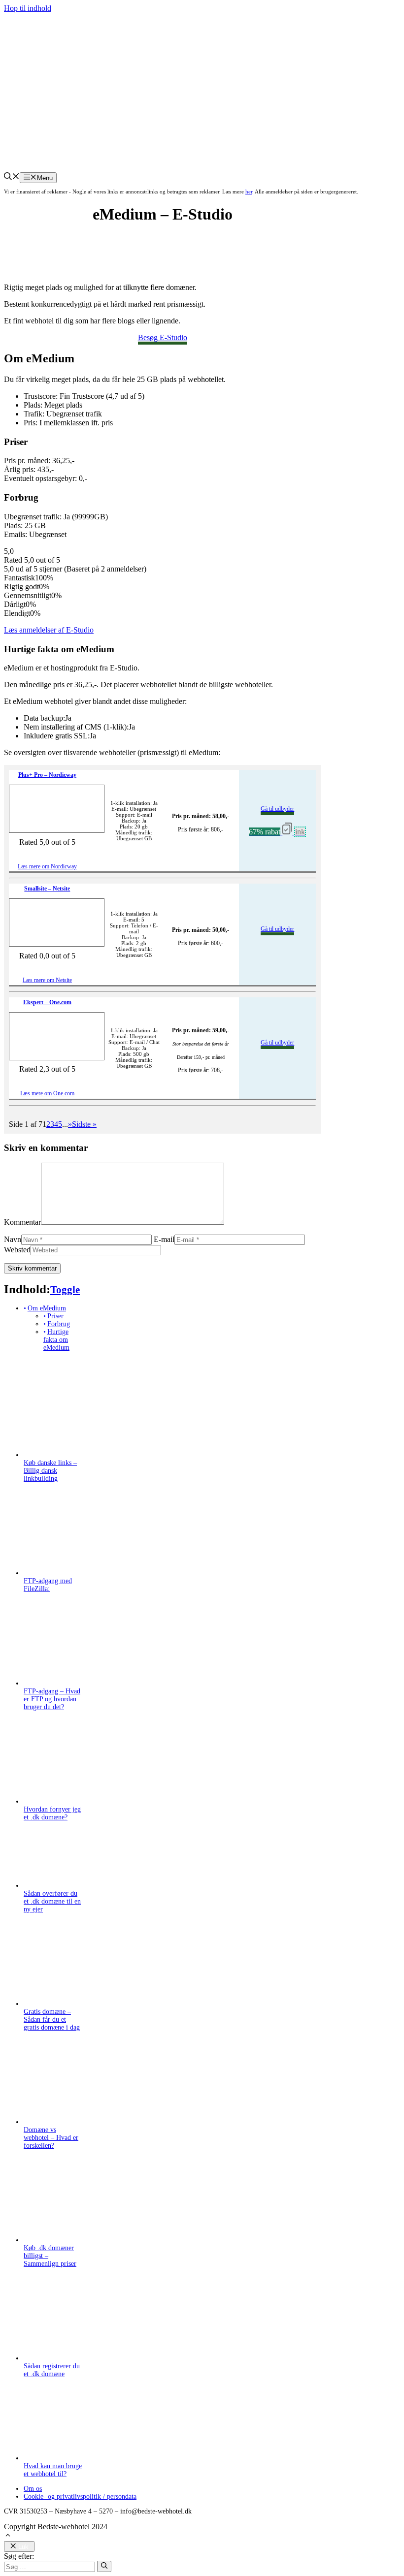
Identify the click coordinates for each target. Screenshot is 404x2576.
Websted (17, 1250)
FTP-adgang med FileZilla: (48, 1585)
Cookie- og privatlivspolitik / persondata (80, 2496)
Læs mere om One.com (47, 1093)
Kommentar (22, 1222)
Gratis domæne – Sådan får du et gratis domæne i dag (52, 2019)
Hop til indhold (28, 8)
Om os (33, 2489)
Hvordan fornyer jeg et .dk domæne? (52, 1813)
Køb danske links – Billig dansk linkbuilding (50, 1471)
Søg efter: (19, 2556)
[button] (12, 177)
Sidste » (84, 1124)
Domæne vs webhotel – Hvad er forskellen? (51, 2138)
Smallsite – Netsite (47, 889)
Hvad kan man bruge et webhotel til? (53, 2470)
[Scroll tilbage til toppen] (8, 2536)
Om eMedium (47, 1308)
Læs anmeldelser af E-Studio (49, 630)
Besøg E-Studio (163, 337)
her (249, 191)
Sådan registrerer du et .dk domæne (52, 2370)
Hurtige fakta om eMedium (56, 1340)
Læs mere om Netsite (47, 980)
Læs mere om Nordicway (47, 866)
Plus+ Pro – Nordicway (47, 775)
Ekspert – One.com (47, 1002)
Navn (13, 1239)
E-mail (164, 1239)
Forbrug (59, 1324)
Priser (55, 1316)
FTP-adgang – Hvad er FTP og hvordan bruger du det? (52, 1699)
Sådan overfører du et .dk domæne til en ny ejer (52, 1901)
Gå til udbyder (277, 809)
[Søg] (104, 2566)
